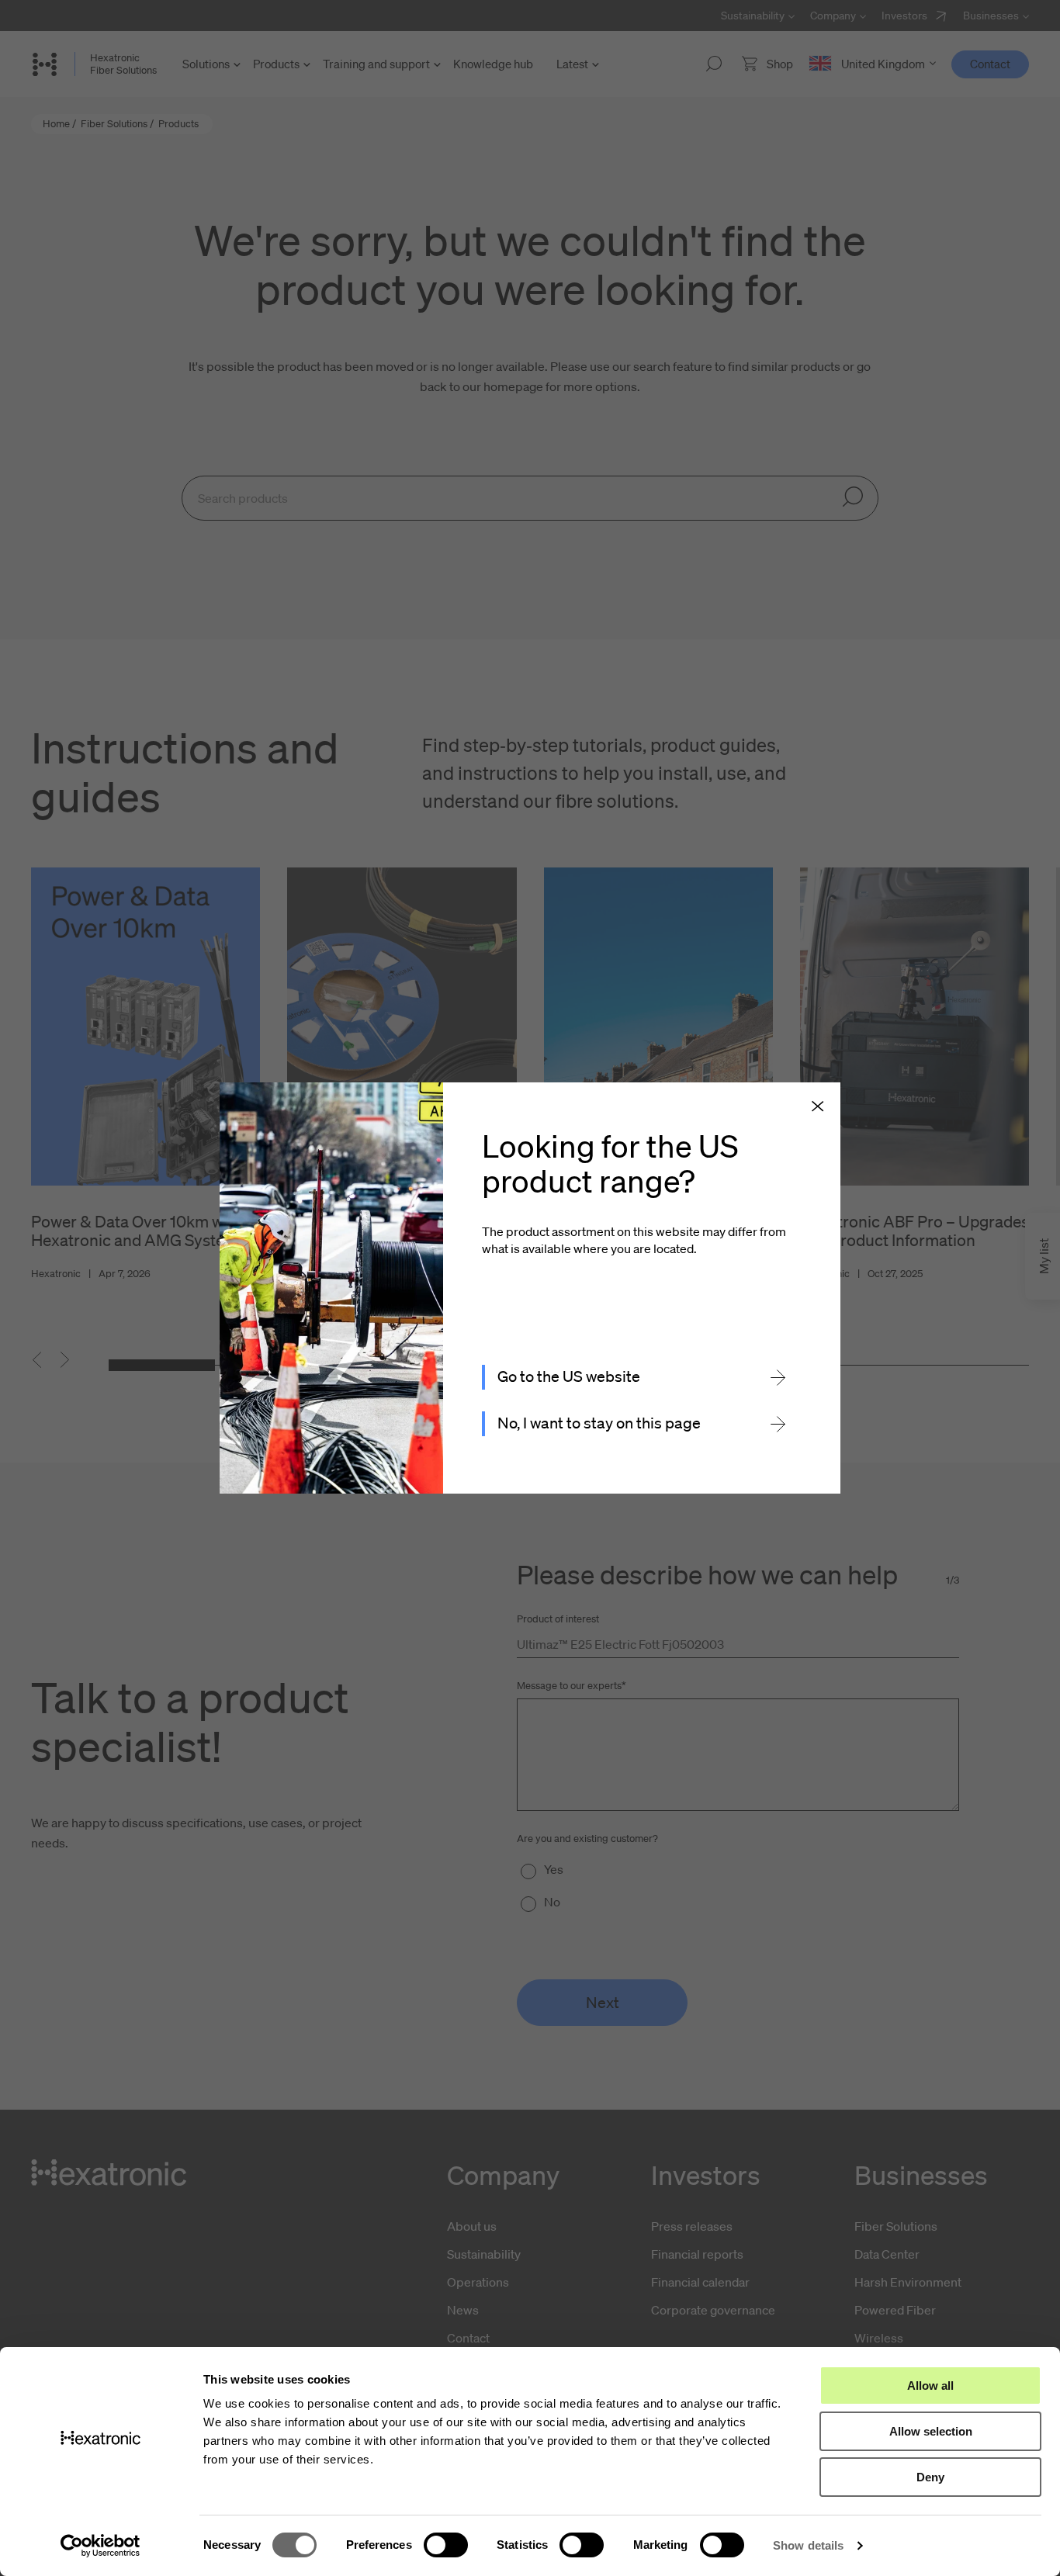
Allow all (930, 2386)
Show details (808, 2545)
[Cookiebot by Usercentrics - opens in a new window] (100, 2546)
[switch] (446, 2545)
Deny (930, 2477)
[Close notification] (818, 1107)
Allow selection (931, 2431)
